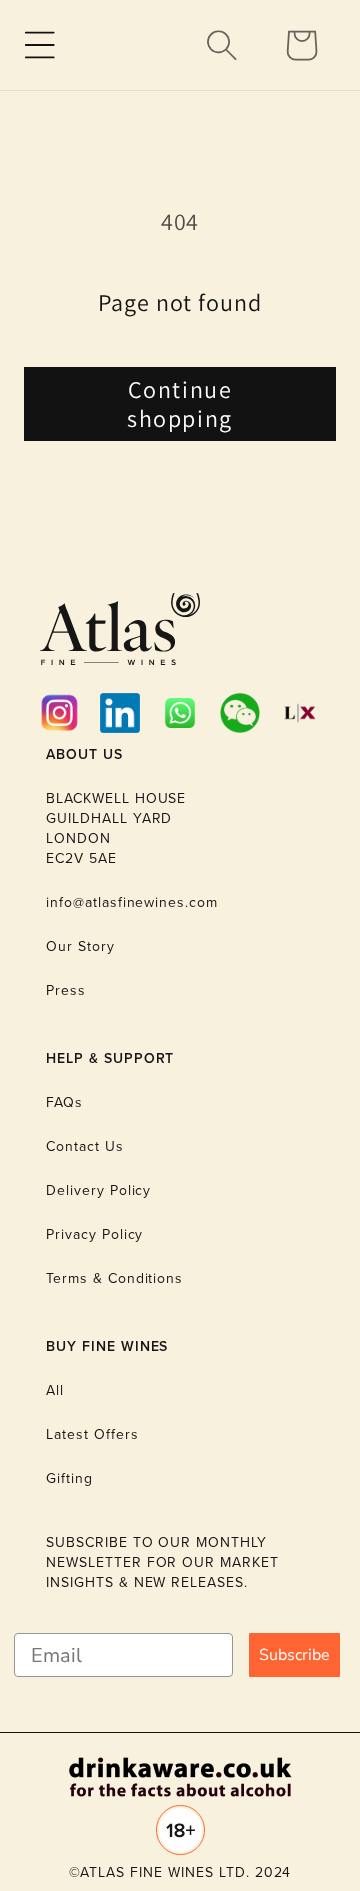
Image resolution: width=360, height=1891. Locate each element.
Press (66, 990)
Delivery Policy (98, 1190)
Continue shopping (180, 403)
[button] (40, 45)
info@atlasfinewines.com (132, 902)
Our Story (80, 946)
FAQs (64, 1102)
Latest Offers (92, 1434)
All (55, 1390)
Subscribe (294, 1655)
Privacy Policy (94, 1234)
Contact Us (85, 1146)
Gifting (69, 1478)
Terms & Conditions (114, 1278)
